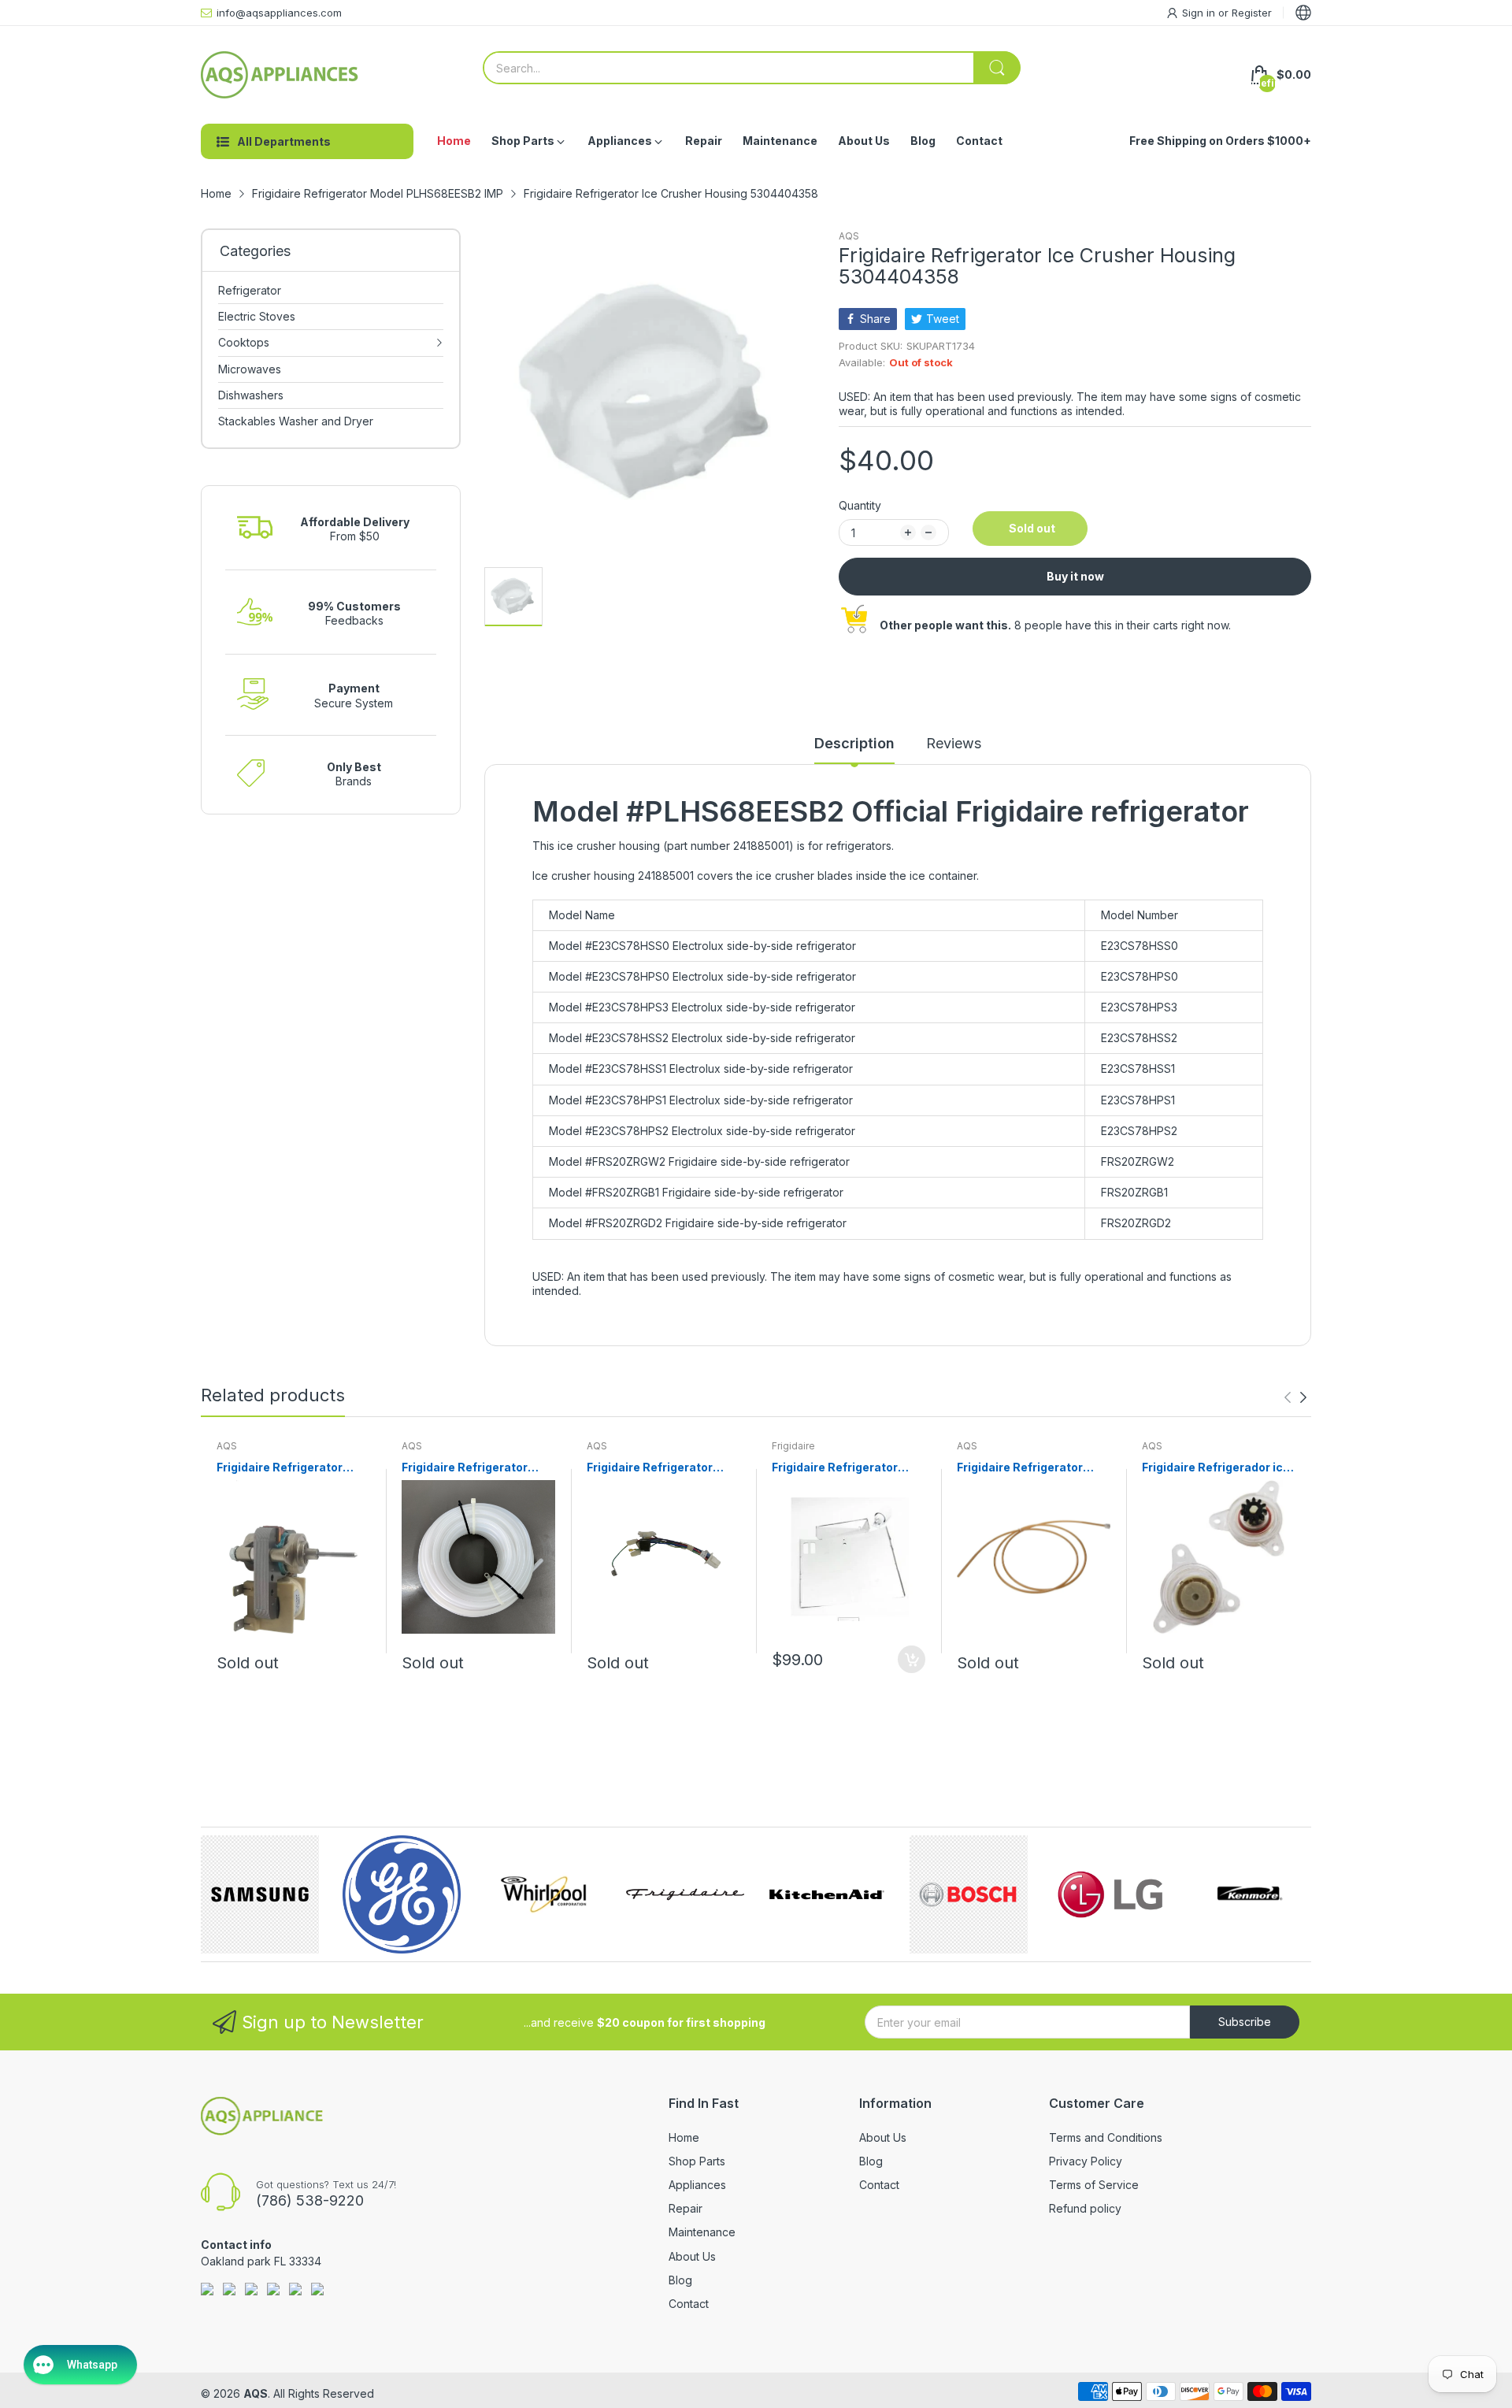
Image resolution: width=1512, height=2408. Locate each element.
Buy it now (1075, 576)
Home (684, 2137)
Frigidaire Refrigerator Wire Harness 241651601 (656, 1468)
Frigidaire (793, 1446)
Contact (689, 2304)
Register (1252, 13)
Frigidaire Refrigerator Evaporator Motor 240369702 (280, 1468)
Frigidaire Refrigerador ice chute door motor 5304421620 (1216, 1468)
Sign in (1200, 13)
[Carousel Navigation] (1295, 1397)
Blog (680, 2280)
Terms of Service (1094, 2185)
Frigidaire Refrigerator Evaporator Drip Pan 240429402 (835, 1468)
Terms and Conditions (1106, 2137)
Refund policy (1085, 2208)
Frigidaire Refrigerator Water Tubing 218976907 (1028, 1468)
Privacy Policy (1086, 2161)
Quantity (860, 505)
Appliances (697, 2185)
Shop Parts (697, 2161)
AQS (849, 236)
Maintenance (702, 2232)
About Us (692, 2256)
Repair (686, 2208)
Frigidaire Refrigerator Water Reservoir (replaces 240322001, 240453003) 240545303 (476, 1468)
